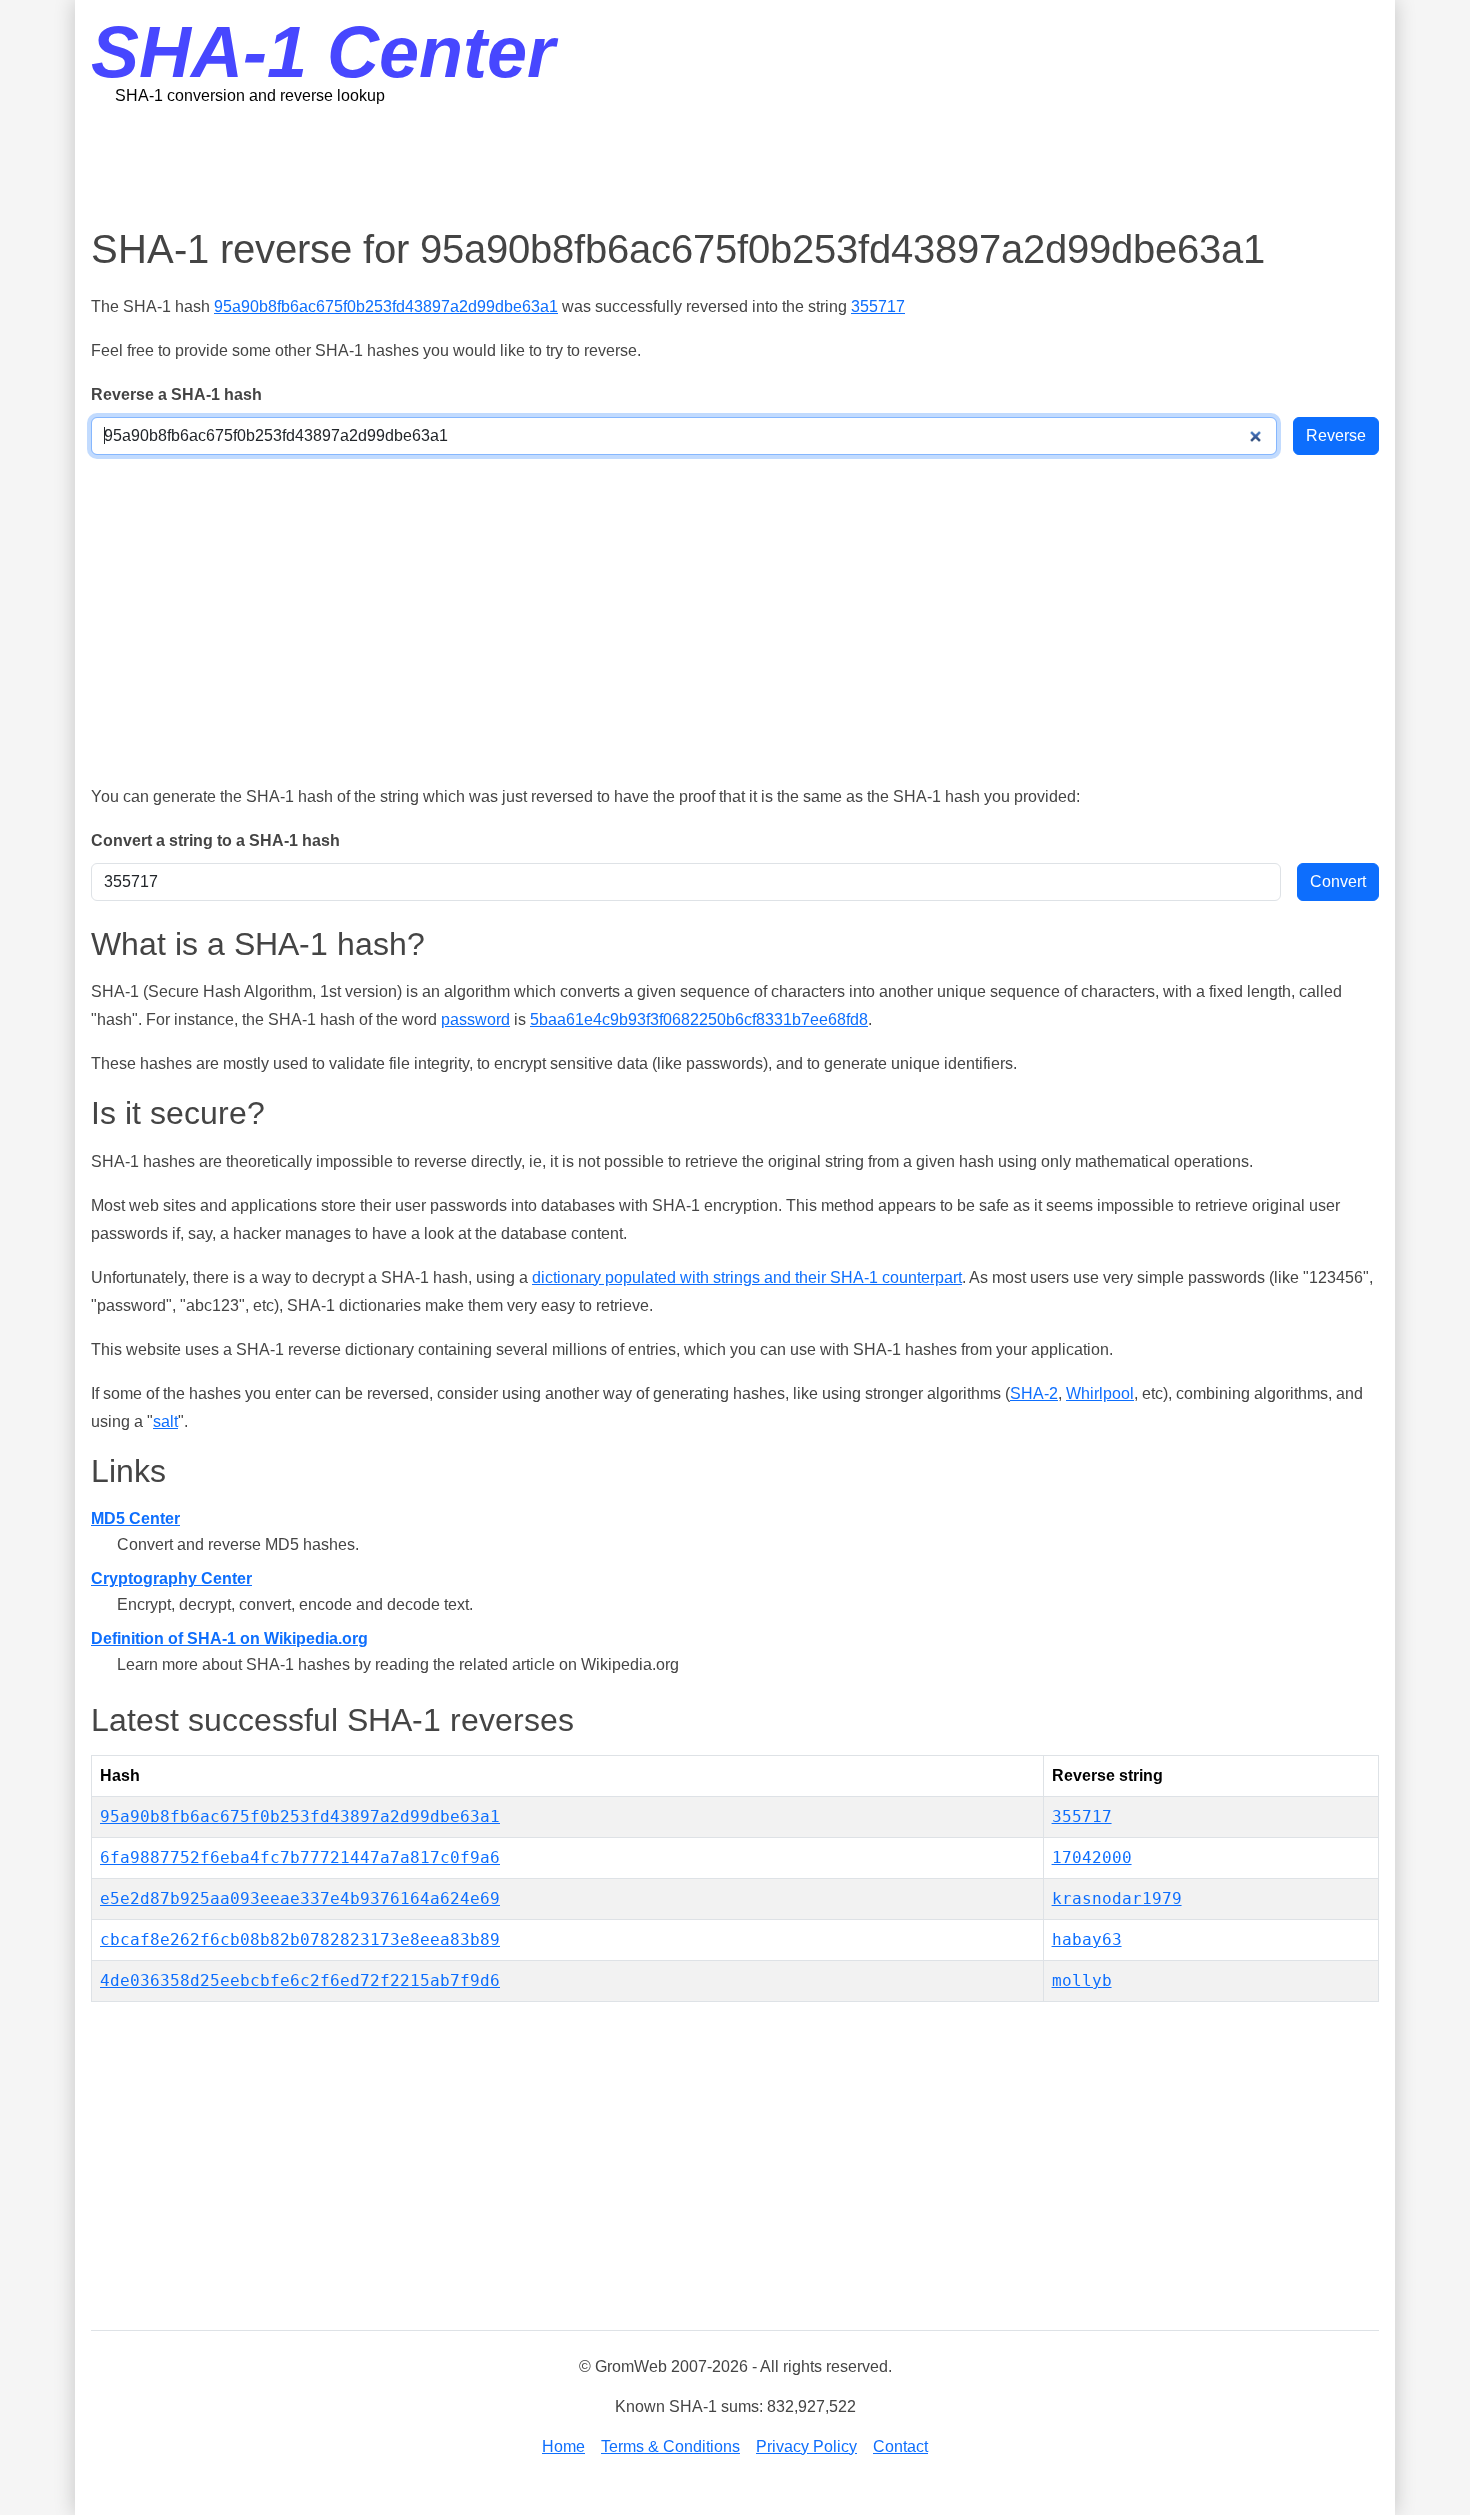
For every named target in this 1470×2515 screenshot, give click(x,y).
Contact (900, 2446)
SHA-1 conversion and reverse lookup (250, 95)
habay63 (1087, 1939)
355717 (878, 306)
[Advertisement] (735, 165)
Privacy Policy (806, 2446)
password (475, 1019)
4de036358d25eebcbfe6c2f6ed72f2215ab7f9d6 (300, 1980)
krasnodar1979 (1117, 1898)
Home (563, 2446)
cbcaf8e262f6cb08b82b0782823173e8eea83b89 (300, 1939)
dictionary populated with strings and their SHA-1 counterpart (747, 1277)
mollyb (1082, 1980)
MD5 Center (135, 1518)
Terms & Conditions (670, 2446)
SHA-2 (1034, 1393)
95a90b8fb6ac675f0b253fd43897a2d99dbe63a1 (386, 306)
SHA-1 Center (323, 52)
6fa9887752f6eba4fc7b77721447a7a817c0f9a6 (300, 1857)
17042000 (1092, 1857)
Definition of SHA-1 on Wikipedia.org (229, 1638)
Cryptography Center (171, 1578)
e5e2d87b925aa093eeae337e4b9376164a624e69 (300, 1898)
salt (165, 1421)
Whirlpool (1100, 1393)
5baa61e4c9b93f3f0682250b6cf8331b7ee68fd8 (699, 1019)
